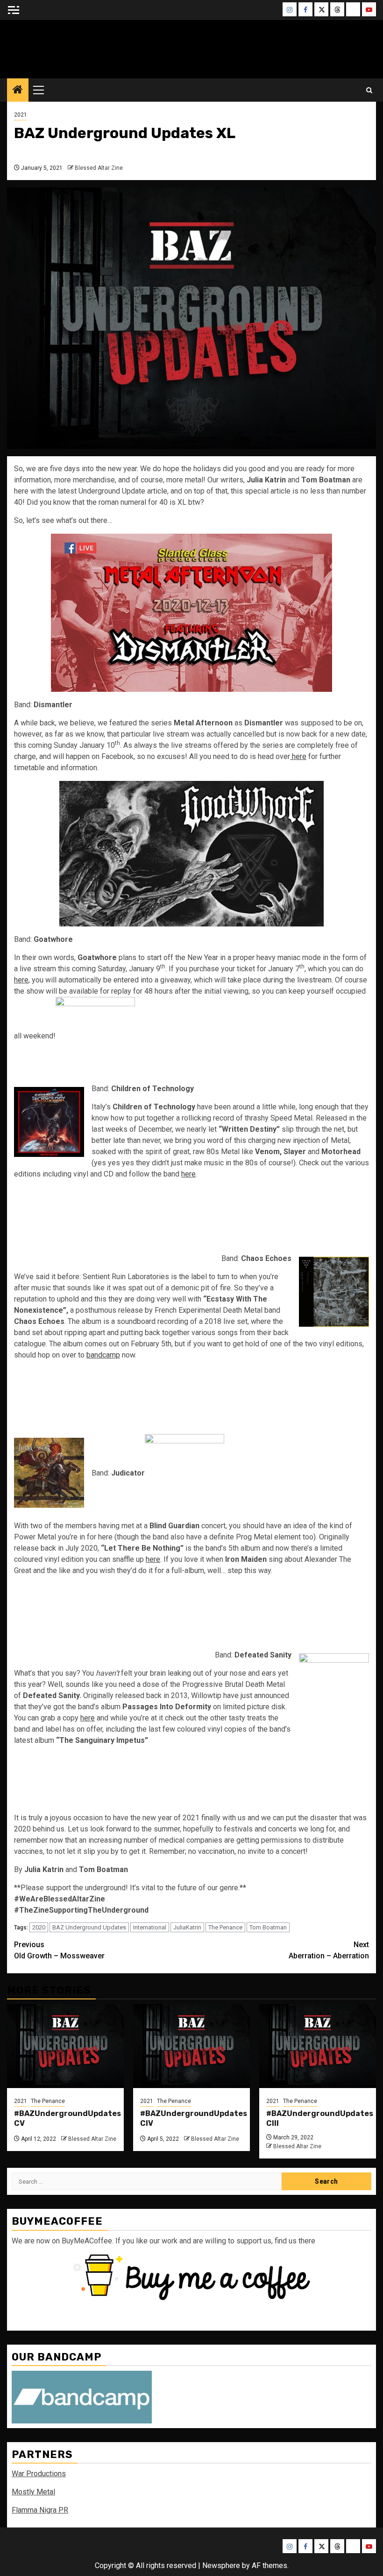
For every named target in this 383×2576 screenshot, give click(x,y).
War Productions (39, 2474)
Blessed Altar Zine (99, 168)
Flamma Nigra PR (40, 2510)
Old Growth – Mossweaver (59, 1950)
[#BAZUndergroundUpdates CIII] (318, 2046)
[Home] (18, 91)
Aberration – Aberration (329, 1950)
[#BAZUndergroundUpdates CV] (65, 2046)
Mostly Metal (33, 2492)
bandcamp (103, 1355)
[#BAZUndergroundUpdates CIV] (191, 2046)
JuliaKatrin (187, 1927)
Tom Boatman (268, 1927)
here (298, 756)
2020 (39, 1927)
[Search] (369, 90)
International (150, 1927)
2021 (21, 115)
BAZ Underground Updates (89, 1927)
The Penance (225, 1927)
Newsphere (221, 2566)
